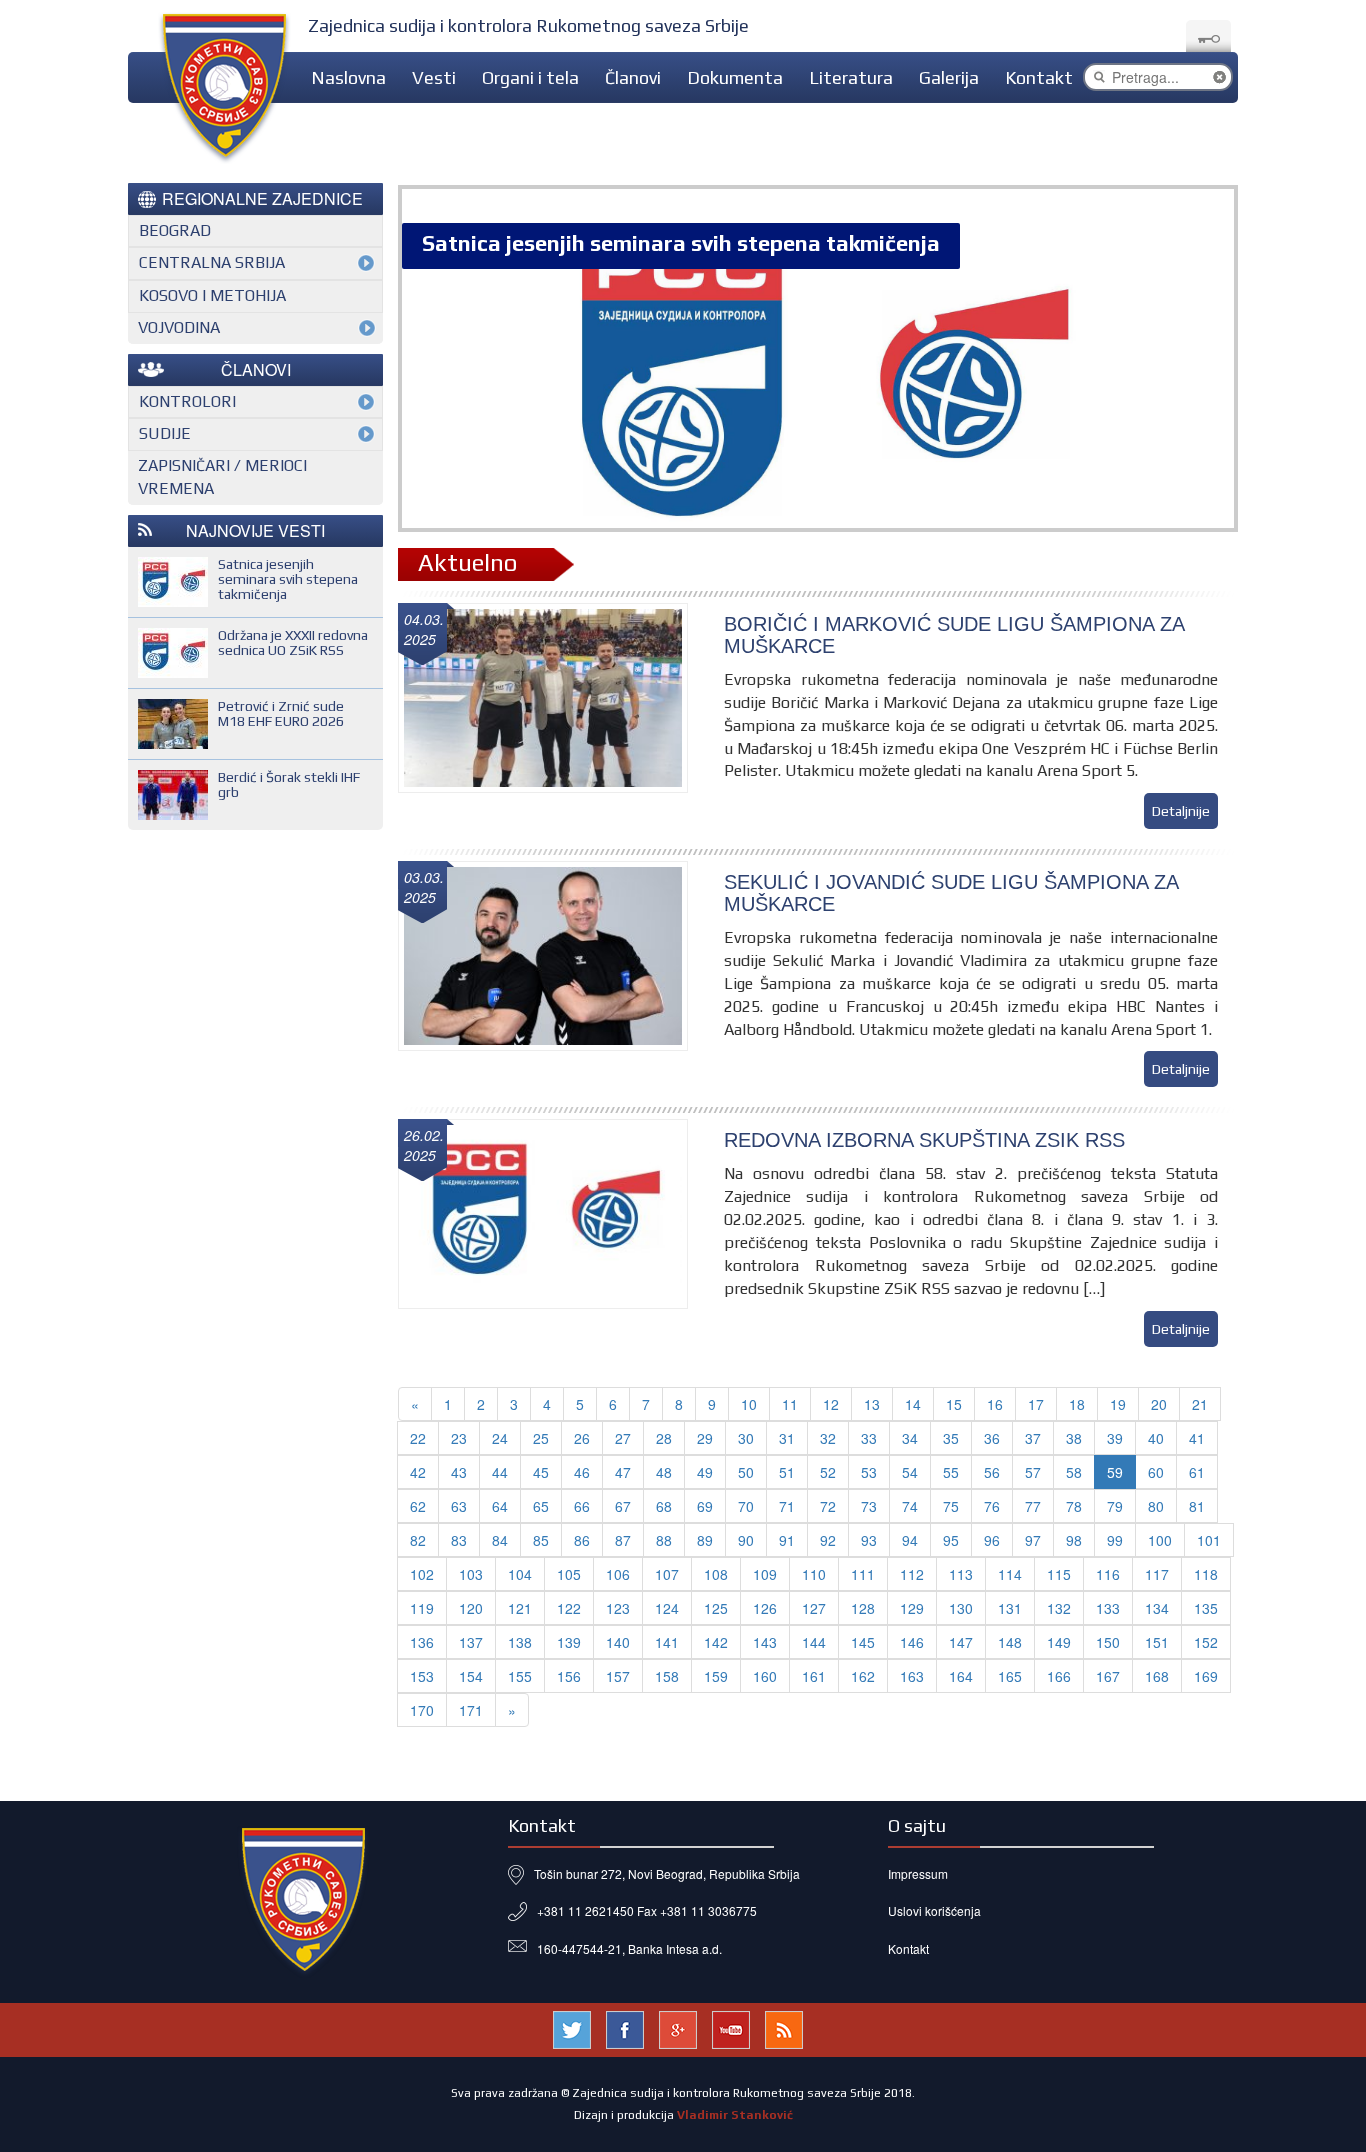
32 (828, 1438)
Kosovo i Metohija (212, 295)
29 (705, 1438)
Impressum (918, 1873)
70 (746, 1506)
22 (418, 1438)
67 (623, 1506)
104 (520, 1574)
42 (418, 1472)
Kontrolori (187, 401)
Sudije (165, 433)
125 (716, 1608)
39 (1115, 1438)
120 (471, 1608)
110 (814, 1574)
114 (1010, 1574)
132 (1059, 1608)
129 (912, 1608)
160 (765, 1676)
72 (828, 1506)
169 (1206, 1676)
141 (667, 1642)
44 (500, 1472)
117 (1157, 1574)
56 (992, 1472)
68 (664, 1506)
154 (471, 1676)
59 (1115, 1472)
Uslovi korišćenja (934, 1910)
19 (1118, 1404)
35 (951, 1438)
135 (1206, 1608)
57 (1033, 1472)
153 (422, 1676)
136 (422, 1642)
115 (1059, 1574)
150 (1108, 1642)
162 (863, 1676)
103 (471, 1574)
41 (1197, 1438)
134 (1157, 1608)
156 (569, 1676)
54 (910, 1472)
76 (992, 1506)
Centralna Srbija (212, 262)
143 (765, 1642)
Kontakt (1039, 77)
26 (582, 1438)
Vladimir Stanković (735, 2115)
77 (1033, 1506)
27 (623, 1438)
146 (912, 1642)
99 (1115, 1540)
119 (422, 1608)
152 (1206, 1642)
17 (1036, 1404)
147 (961, 1642)
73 (869, 1506)
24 (500, 1438)
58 (1074, 1472)
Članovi (633, 77)
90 (746, 1540)
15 (954, 1404)
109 (765, 1574)
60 (1156, 1472)
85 (541, 1540)
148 (1010, 1642)
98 (1074, 1540)
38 (1074, 1438)
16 (995, 1404)
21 (1200, 1404)
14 (913, 1404)
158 (667, 1676)
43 (459, 1472)
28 (664, 1438)
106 (618, 1574)
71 (787, 1506)
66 (582, 1506)
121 (520, 1608)
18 (1077, 1404)
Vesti (434, 77)
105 (569, 1574)
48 (664, 1472)
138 (520, 1642)
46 (582, 1472)
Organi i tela (530, 77)
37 (1033, 1438)
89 (705, 1540)
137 (471, 1642)
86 (582, 1540)
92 (828, 1540)
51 (787, 1472)
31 (787, 1438)
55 (951, 1472)
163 (912, 1676)
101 (1209, 1540)
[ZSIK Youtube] (731, 2027)
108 (716, 1574)
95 (951, 1540)
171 (471, 1710)
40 (1156, 1438)
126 (765, 1608)
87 (623, 1540)
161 (814, 1676)
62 (418, 1506)
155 (520, 1676)
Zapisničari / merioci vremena (222, 477)
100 (1160, 1540)
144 (814, 1642)
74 (910, 1506)
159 (716, 1676)
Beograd (175, 230)
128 (863, 1608)
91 (787, 1540)
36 (992, 1438)
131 (1010, 1608)
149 (1059, 1642)
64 (500, 1506)
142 (716, 1642)
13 (872, 1404)
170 (422, 1710)
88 (664, 1540)
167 (1108, 1676)
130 (961, 1608)
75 (951, 1506)
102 (422, 1574)
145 (863, 1642)
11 (790, 1404)
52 (828, 1472)
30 (746, 1438)
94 (910, 1540)
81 (1197, 1506)
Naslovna (348, 77)
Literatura (851, 77)
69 (705, 1506)
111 (863, 1574)
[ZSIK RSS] (784, 2027)
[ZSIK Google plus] (678, 2027)
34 (910, 1438)
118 (1206, 1574)
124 (667, 1608)
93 (869, 1540)
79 (1115, 1506)
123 (618, 1608)
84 (500, 1540)
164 (961, 1676)
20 (1159, 1404)
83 (459, 1540)
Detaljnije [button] (1181, 811)
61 (1197, 1472)
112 (912, 1574)
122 (569, 1608)
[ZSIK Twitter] (572, 2027)
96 (992, 1540)
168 (1157, 1676)
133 (1108, 1608)
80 (1156, 1506)
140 (618, 1642)
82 (418, 1540)
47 (623, 1472)
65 (541, 1506)
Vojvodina (179, 327)
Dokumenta (735, 77)
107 (667, 1574)
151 (1157, 1642)
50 (746, 1472)
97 (1033, 1540)
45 (541, 1472)
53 (869, 1472)
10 (749, 1404)
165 (1010, 1676)
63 (459, 1506)
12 (831, 1404)
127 (814, 1608)
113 (961, 1574)
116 (1108, 1574)
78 (1074, 1506)
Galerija (949, 77)
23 (459, 1438)
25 (541, 1438)
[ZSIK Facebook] (625, 2027)
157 (618, 1676)
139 (569, 1642)
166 (1059, 1676)
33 (869, 1438)
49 (705, 1472)
